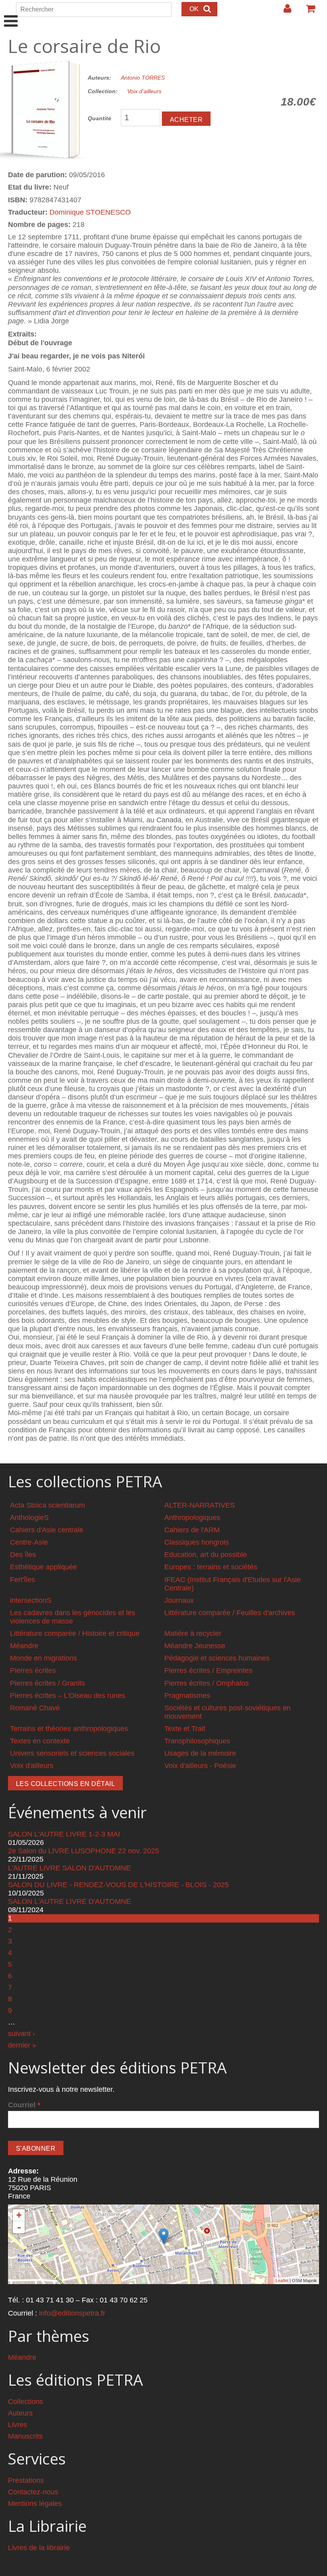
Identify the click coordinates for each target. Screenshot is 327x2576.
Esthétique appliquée (43, 1567)
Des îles (23, 1555)
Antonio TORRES (143, 78)
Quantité (99, 118)
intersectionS (31, 1600)
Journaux (179, 1600)
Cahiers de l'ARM (192, 1530)
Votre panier (307, 12)
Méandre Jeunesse (195, 1646)
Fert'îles (23, 1580)
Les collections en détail (65, 1784)
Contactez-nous (33, 2492)
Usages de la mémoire (200, 1753)
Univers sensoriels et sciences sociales (72, 1753)
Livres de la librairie (39, 2548)
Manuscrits (25, 2436)
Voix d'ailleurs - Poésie (200, 1766)
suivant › (22, 2034)
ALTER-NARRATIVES (200, 1505)
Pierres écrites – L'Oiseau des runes (68, 1696)
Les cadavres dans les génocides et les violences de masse (73, 1617)
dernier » (22, 2045)
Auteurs (20, 2413)
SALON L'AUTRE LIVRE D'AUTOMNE (69, 1901)
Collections (26, 2402)
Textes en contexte (40, 1741)
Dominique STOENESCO (90, 212)
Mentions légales (35, 2504)
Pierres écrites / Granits (47, 1683)
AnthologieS (29, 1518)
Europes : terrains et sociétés (211, 1567)
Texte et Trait (185, 1729)
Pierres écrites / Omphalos (207, 1683)
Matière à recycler (193, 1633)
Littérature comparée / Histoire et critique (75, 1633)
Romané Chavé (35, 1708)
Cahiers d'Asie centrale (47, 1530)
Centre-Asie (29, 1542)
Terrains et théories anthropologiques (69, 1729)
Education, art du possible (206, 1555)
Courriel (24, 2105)
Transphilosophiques (197, 1741)
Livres (18, 2425)
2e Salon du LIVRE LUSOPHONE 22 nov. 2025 (84, 1851)
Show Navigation (11, 13)
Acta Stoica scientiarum (47, 1505)
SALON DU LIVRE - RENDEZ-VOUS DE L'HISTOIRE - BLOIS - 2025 (118, 1885)
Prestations (26, 2480)
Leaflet (282, 2281)
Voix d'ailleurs (144, 91)
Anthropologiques (192, 1518)
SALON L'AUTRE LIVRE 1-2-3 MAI (64, 1834)
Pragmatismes (187, 1696)
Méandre (24, 1646)
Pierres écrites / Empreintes (208, 1670)
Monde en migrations (43, 1658)
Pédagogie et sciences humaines (217, 1658)
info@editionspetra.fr (72, 2313)
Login (284, 12)
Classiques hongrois (197, 1542)
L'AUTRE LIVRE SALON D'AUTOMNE (69, 1868)
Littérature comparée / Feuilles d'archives (230, 1613)
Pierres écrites (33, 1670)
